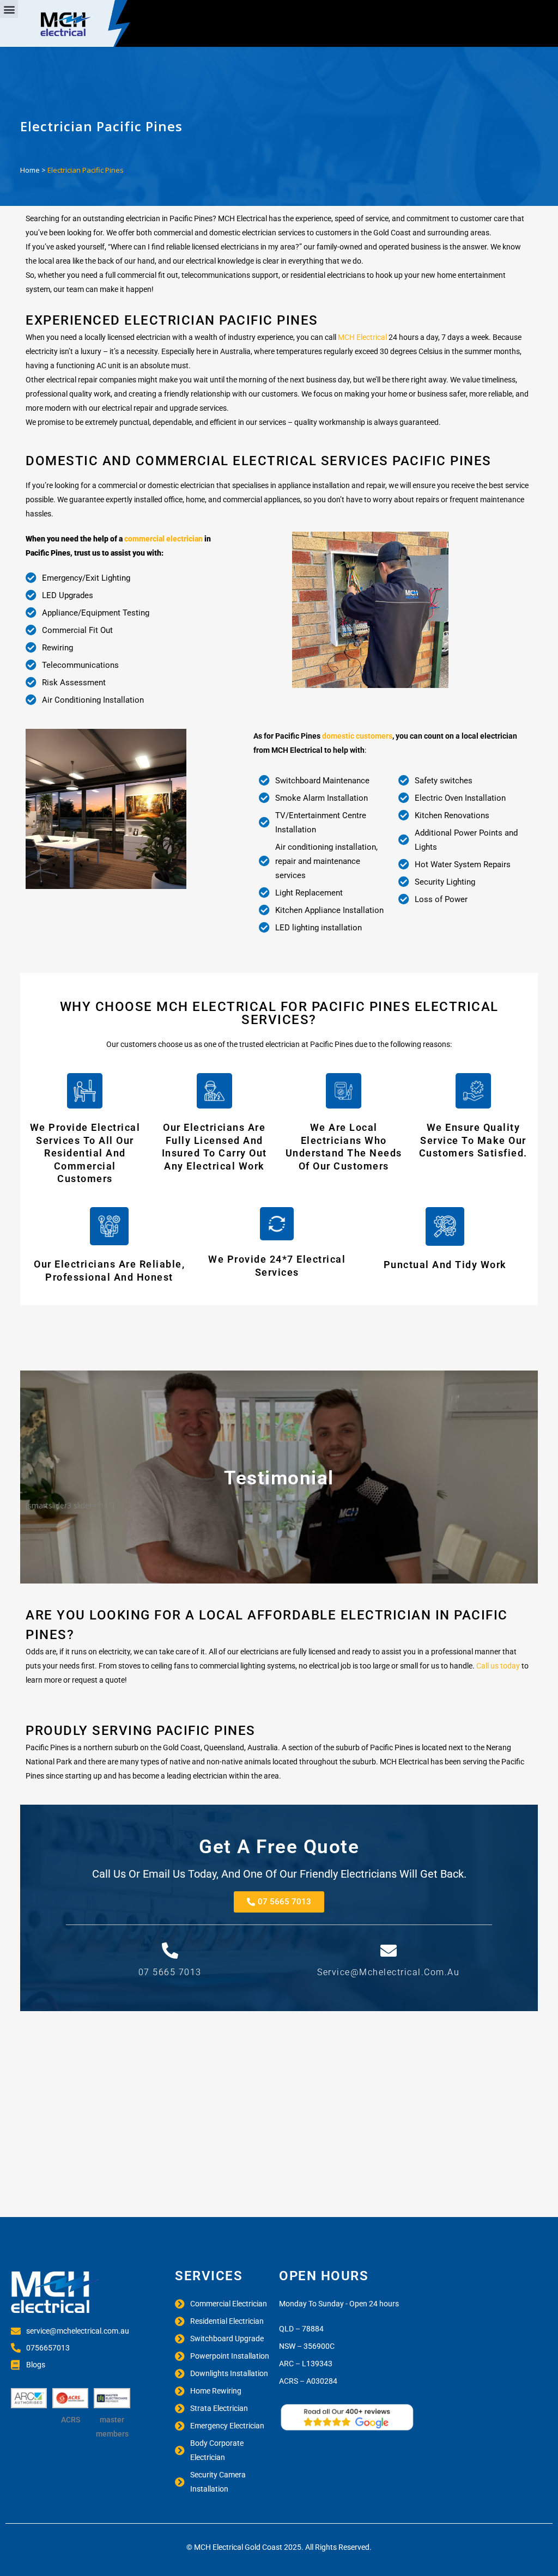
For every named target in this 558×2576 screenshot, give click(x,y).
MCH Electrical (362, 337)
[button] (9, 9)
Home (30, 170)
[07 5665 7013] (170, 1951)
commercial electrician (163, 539)
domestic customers (357, 736)
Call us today (498, 1666)
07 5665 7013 (170, 1972)
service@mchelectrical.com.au (388, 1972)
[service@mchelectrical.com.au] (389, 1951)
